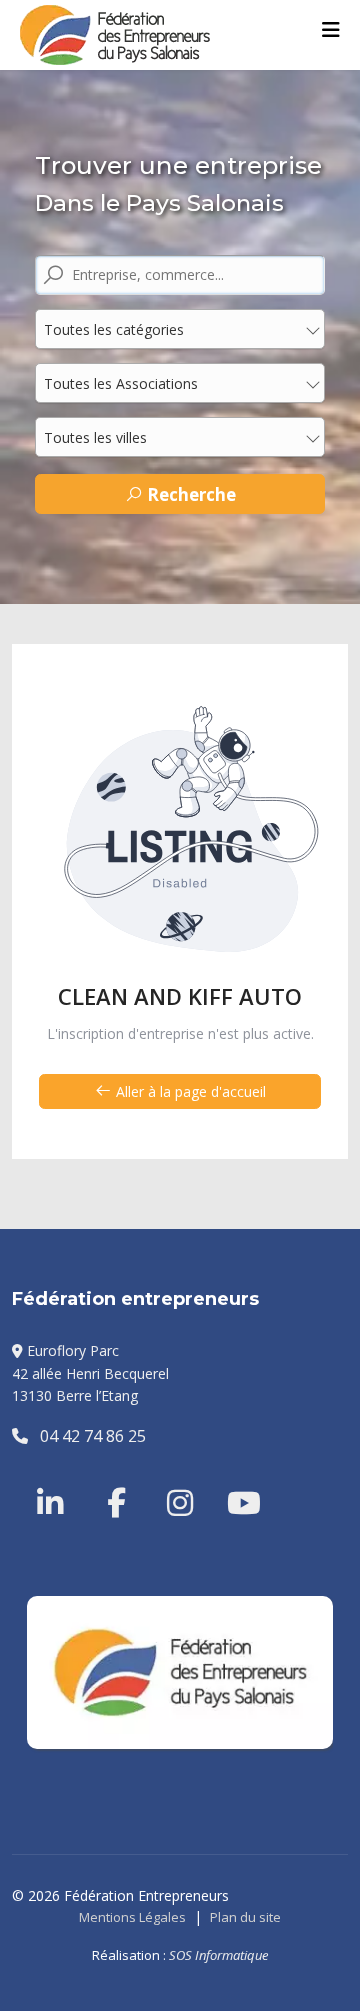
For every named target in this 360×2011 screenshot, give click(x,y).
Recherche (189, 494)
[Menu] (331, 30)
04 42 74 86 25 (87, 1436)
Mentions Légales (132, 1917)
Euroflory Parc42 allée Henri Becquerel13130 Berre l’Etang (90, 1373)
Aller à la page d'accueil (189, 1091)
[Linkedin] (52, 1479)
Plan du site (245, 1917)
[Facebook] (107, 1479)
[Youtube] (227, 1479)
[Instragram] (167, 1479)
